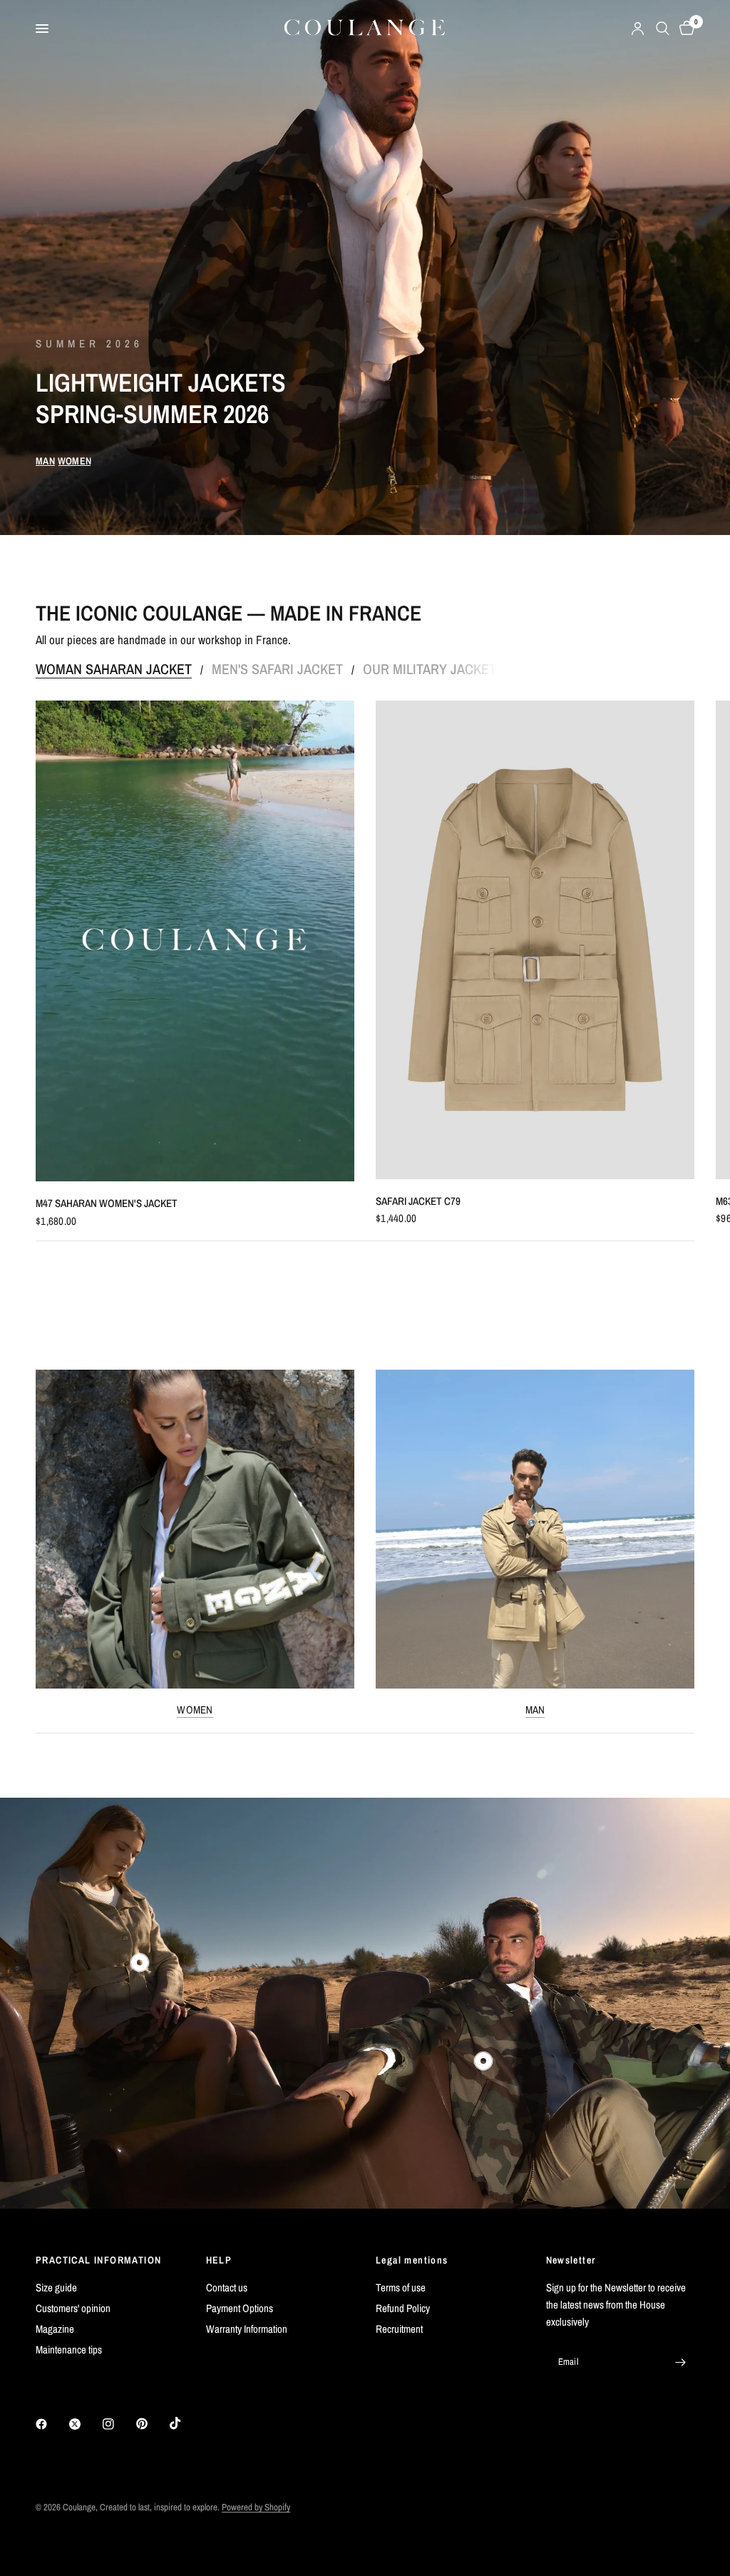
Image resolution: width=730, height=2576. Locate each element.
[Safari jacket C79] (535, 940)
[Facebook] (51, 2424)
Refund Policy (403, 2308)
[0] (684, 29)
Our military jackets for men (463, 669)
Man (535, 1710)
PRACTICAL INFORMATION (98, 2260)
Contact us (227, 2287)
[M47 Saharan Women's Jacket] (195, 941)
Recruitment (399, 2329)
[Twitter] (85, 2424)
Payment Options (240, 2308)
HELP (219, 2260)
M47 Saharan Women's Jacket (107, 1204)
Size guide (56, 2287)
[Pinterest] (152, 2424)
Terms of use (401, 2287)
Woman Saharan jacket (114, 669)
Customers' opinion (73, 2308)
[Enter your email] (680, 2362)
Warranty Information (247, 2329)
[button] (45, 461)
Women (195, 1710)
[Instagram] (118, 2424)
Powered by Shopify (256, 2507)
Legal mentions (412, 2260)
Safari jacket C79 (418, 1201)
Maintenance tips (69, 2350)
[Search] (663, 29)
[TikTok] (185, 2423)
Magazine (55, 2329)
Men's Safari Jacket (277, 669)
